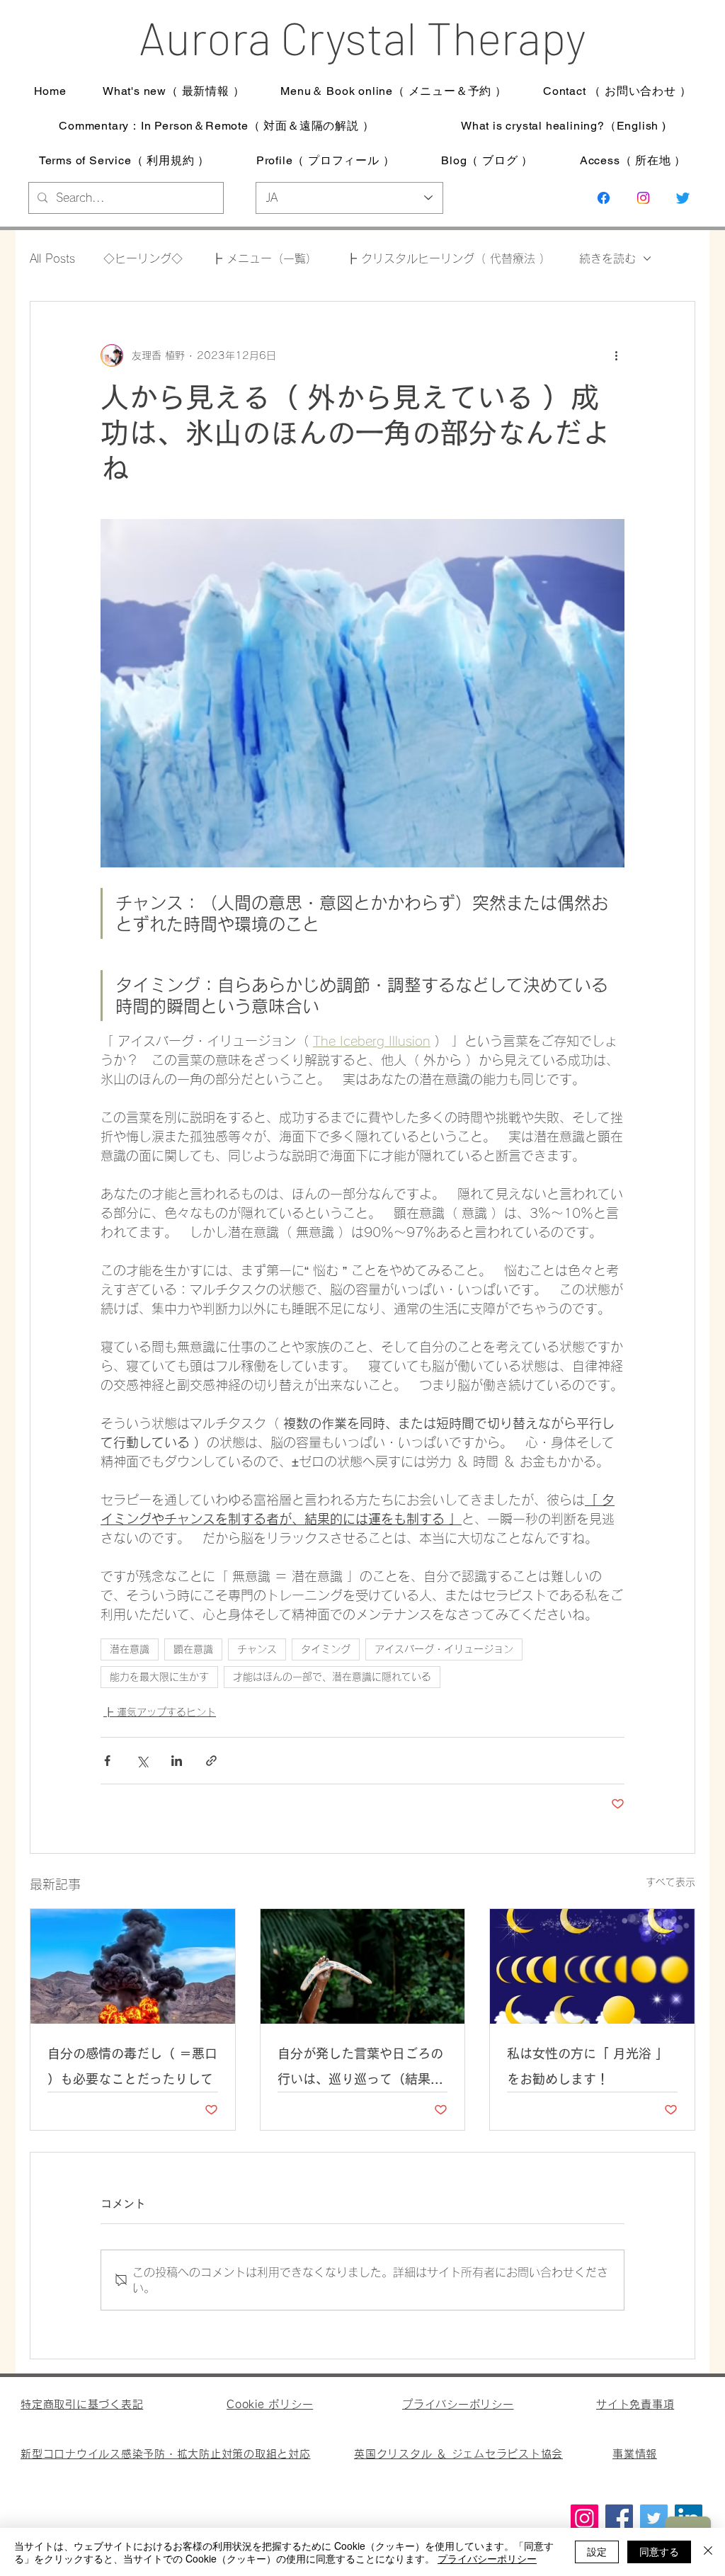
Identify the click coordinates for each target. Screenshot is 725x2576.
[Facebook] (619, 2518)
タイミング (326, 1649)
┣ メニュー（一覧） (264, 258)
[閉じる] (708, 2552)
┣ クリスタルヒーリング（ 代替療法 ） (448, 258)
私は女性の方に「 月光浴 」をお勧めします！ (588, 2066)
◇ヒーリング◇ (143, 258)
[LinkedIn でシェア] (177, 1761)
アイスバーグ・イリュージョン (444, 1649)
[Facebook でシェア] (107, 1761)
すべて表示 (670, 1882)
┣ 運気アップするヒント (160, 1712)
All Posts (52, 258)
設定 (597, 2551)
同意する (659, 2551)
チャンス (257, 1649)
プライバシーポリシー (487, 2558)
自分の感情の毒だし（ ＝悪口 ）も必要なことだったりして (132, 2066)
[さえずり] (683, 198)
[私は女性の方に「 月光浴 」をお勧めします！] (592, 1966)
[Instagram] (643, 198)
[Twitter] (654, 2518)
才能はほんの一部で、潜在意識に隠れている (332, 1677)
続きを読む (607, 258)
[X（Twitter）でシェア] (142, 1761)
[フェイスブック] (604, 198)
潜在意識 (130, 1649)
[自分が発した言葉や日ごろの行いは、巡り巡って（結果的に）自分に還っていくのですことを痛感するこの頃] (363, 1966)
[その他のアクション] (616, 355)
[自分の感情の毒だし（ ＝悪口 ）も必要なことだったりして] (133, 1966)
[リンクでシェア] (211, 1761)
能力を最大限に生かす (159, 1677)
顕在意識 (193, 1649)
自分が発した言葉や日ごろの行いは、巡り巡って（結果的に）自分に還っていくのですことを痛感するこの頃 (360, 2069)
